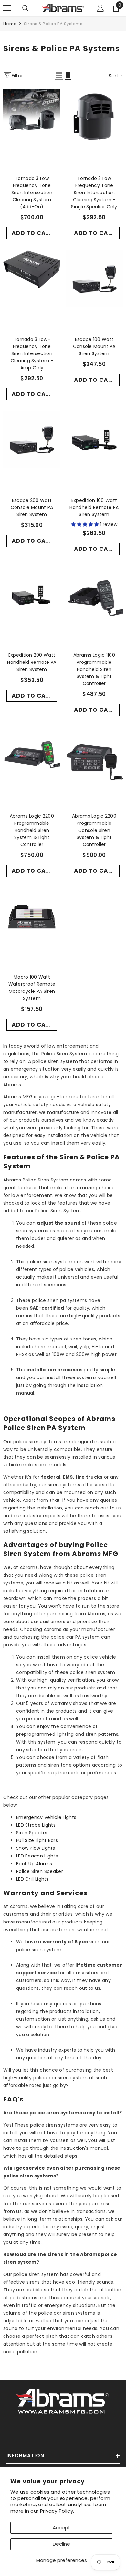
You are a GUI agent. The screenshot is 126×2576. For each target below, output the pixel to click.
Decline (61, 2544)
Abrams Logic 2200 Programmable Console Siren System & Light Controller (94, 830)
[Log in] (100, 8)
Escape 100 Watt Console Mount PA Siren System (94, 346)
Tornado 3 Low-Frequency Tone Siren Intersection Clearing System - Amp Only (32, 353)
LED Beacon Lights (37, 1856)
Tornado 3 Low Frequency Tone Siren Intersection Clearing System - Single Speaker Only (94, 193)
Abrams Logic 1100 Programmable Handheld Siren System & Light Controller (94, 669)
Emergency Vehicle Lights (46, 1817)
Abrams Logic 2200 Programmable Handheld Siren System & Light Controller (32, 830)
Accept (62, 2528)
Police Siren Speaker (40, 1871)
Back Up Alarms (34, 1864)
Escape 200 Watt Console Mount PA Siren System (32, 507)
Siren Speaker (32, 1833)
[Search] (26, 8)
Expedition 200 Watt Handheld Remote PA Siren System (32, 662)
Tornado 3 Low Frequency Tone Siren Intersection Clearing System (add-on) (32, 193)
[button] (59, 75)
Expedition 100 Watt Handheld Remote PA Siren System (94, 507)
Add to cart (32, 233)
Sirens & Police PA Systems (53, 24)
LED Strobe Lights (36, 1825)
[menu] (7, 8)
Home (10, 24)
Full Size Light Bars (37, 1840)
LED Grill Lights (32, 1879)
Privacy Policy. (57, 2511)
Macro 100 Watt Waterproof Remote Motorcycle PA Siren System (32, 988)
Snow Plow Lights (36, 1848)
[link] (63, 2400)
